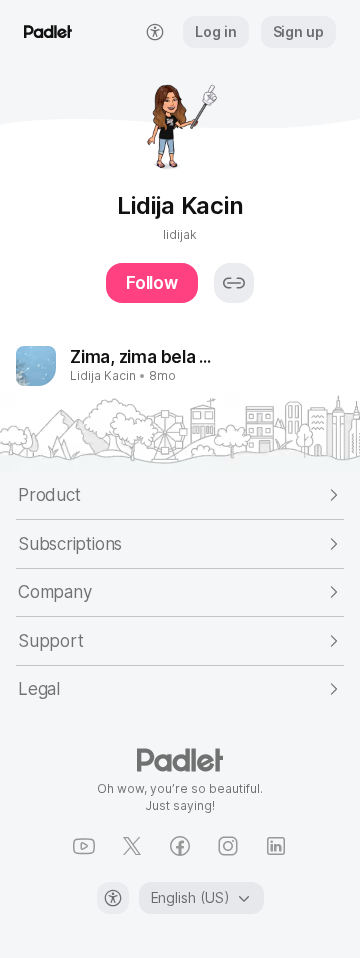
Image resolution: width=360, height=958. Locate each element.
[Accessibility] (113, 898)
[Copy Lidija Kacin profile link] (234, 283)
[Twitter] (132, 846)
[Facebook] (180, 846)
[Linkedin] (276, 846)
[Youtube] (84, 846)
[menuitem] (155, 32)
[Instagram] (228, 846)
